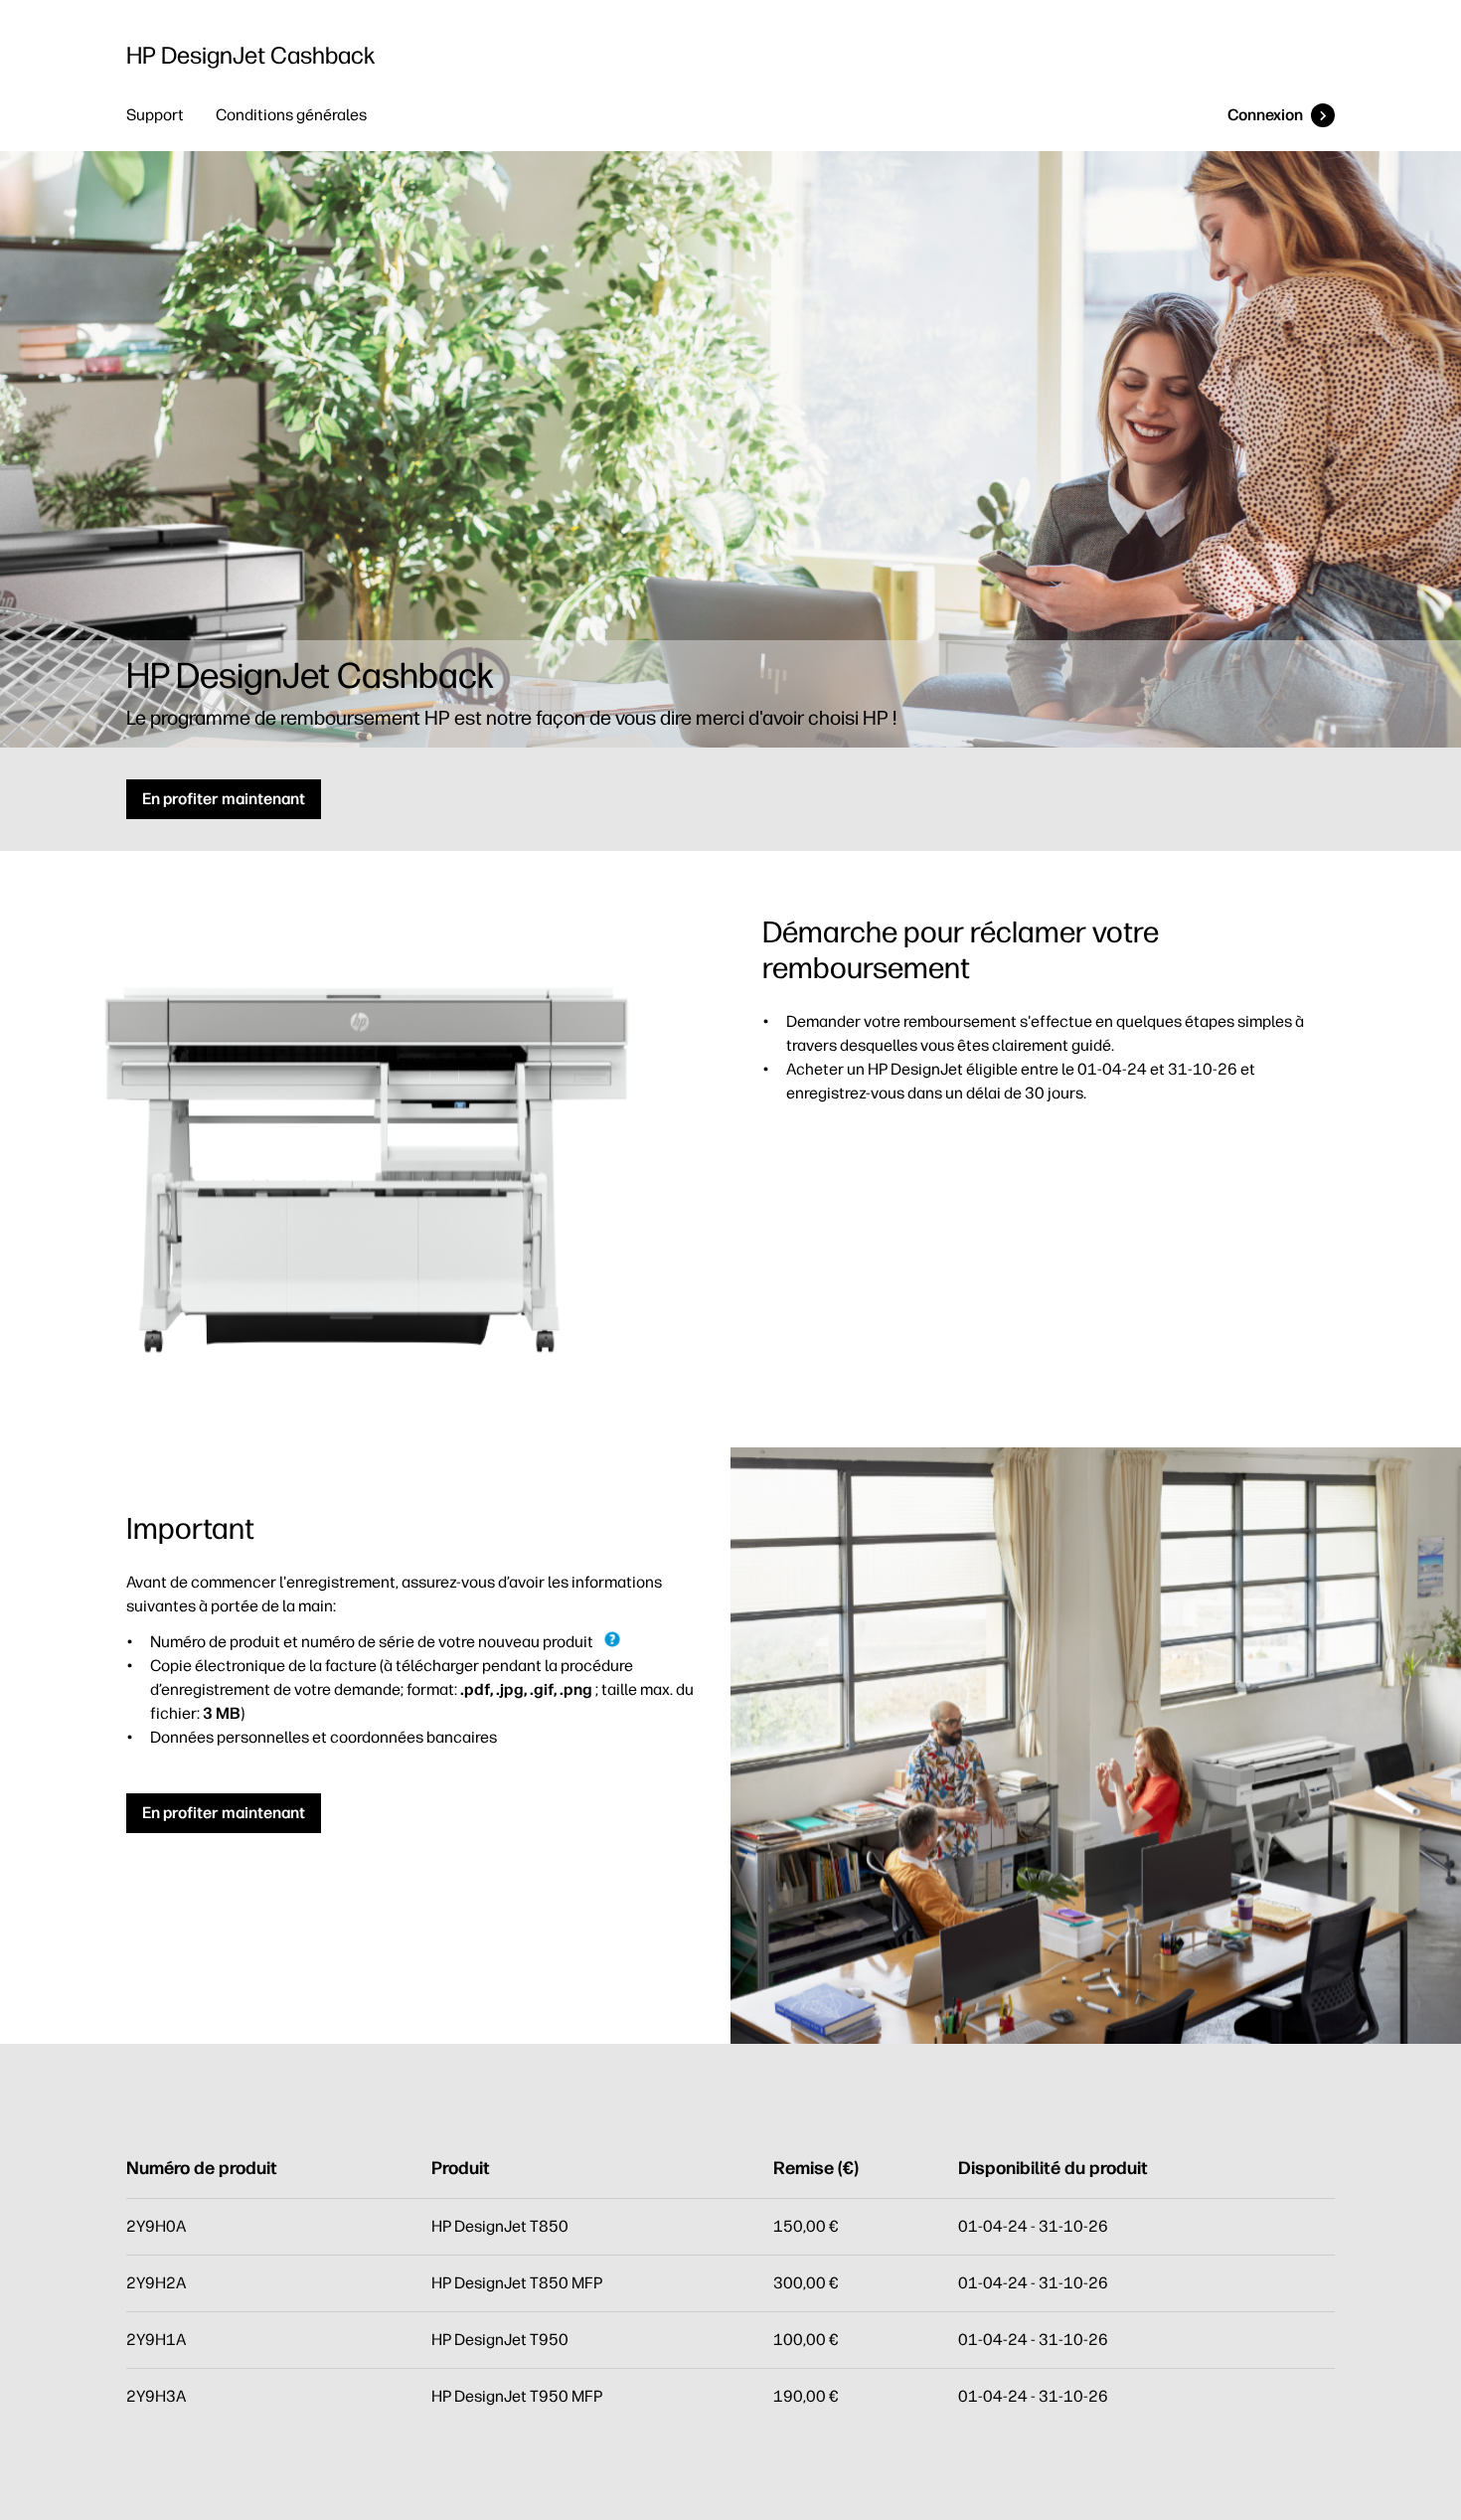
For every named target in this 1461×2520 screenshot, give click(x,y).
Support (155, 115)
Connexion (1265, 115)
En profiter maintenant (224, 799)
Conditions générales (291, 115)
